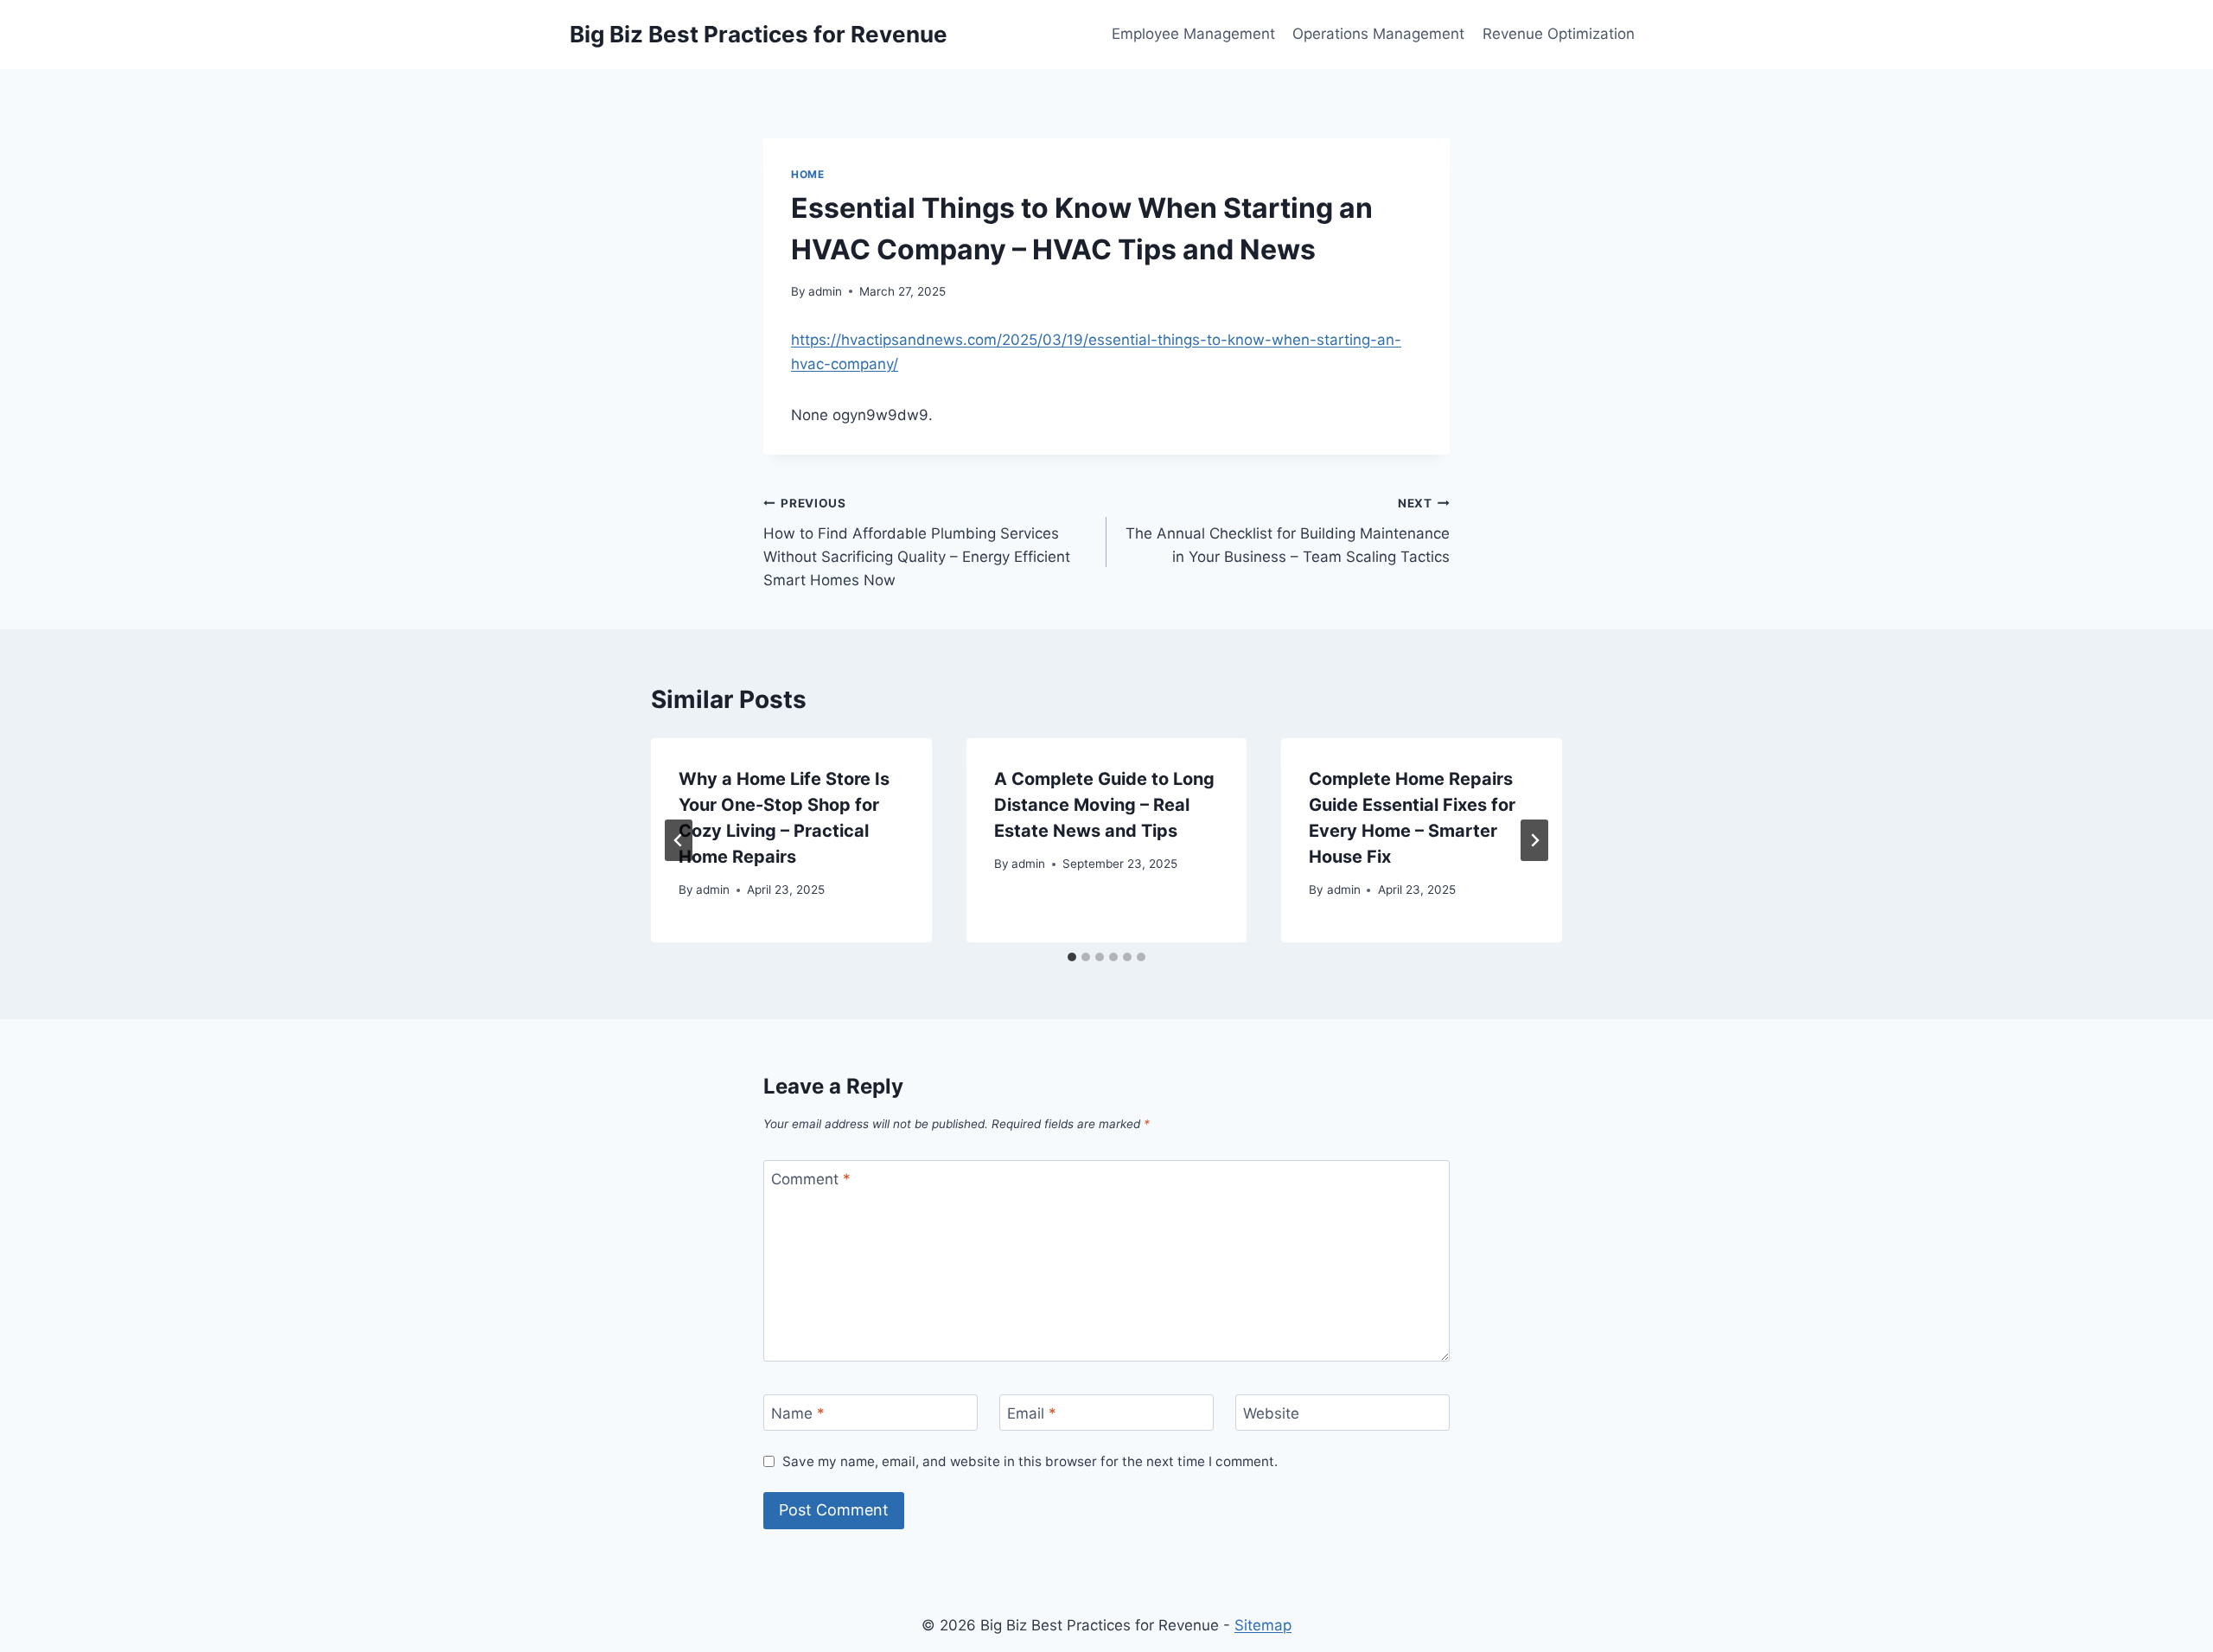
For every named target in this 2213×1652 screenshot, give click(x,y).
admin (825, 291)
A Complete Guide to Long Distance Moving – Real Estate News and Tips (1104, 805)
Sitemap (1263, 1625)
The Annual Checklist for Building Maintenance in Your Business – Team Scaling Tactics (1288, 531)
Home (807, 174)
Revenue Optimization (1559, 34)
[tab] (1072, 957)
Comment (811, 1179)
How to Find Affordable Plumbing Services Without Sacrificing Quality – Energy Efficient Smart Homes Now (917, 542)
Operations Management (1378, 34)
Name (798, 1413)
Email (1032, 1413)
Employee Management (1193, 34)
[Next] (1534, 840)
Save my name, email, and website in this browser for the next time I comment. (1030, 1461)
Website (1271, 1413)
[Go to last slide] (679, 840)
